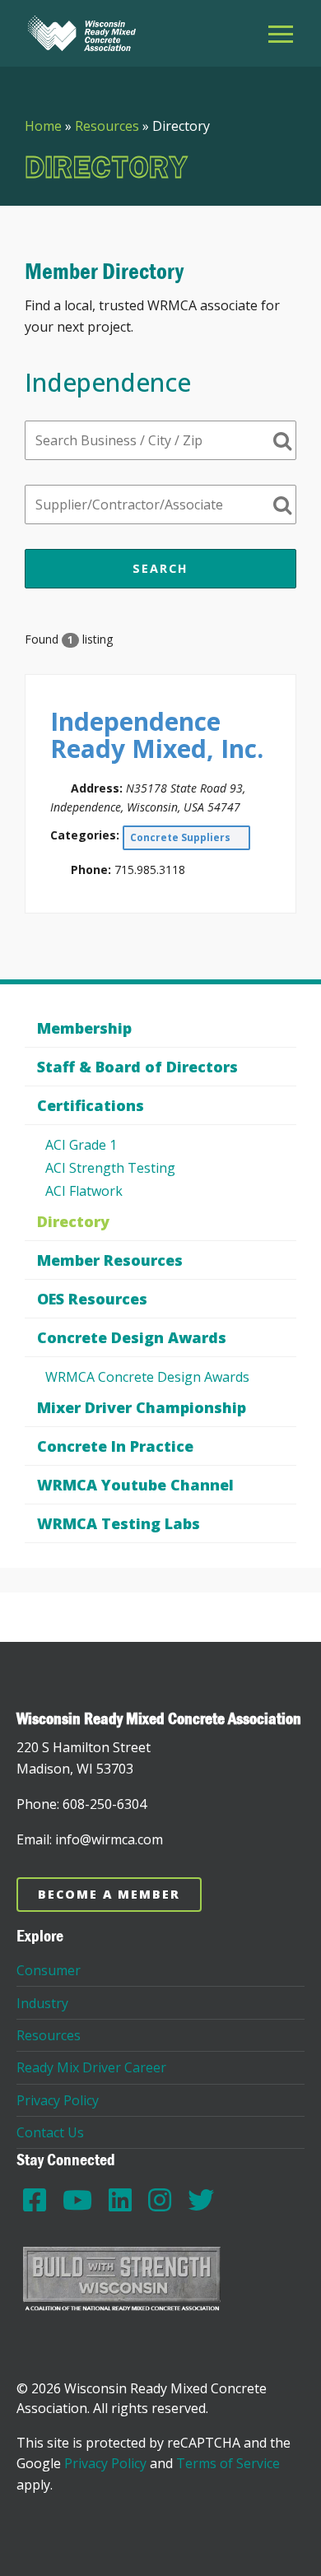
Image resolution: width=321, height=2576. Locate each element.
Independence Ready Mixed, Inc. (157, 735)
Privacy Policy (58, 2100)
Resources (107, 126)
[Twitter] (201, 2199)
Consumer (49, 1970)
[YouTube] (77, 2199)
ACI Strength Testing (110, 1168)
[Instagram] (160, 2199)
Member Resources (110, 1260)
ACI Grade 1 (81, 1145)
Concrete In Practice (115, 1446)
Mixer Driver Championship (142, 1407)
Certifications (91, 1105)
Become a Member (109, 1894)
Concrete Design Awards (132, 1337)
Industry (42, 2003)
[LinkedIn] (120, 2199)
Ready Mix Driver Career (91, 2067)
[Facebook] (35, 2199)
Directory (73, 1221)
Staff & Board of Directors (137, 1067)
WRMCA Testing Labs (119, 1523)
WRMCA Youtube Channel (135, 1485)
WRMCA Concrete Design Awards (147, 1377)
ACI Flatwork (84, 1191)
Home (43, 126)
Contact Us (50, 2132)
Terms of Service (228, 2463)
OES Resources (92, 1299)
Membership (84, 1028)
